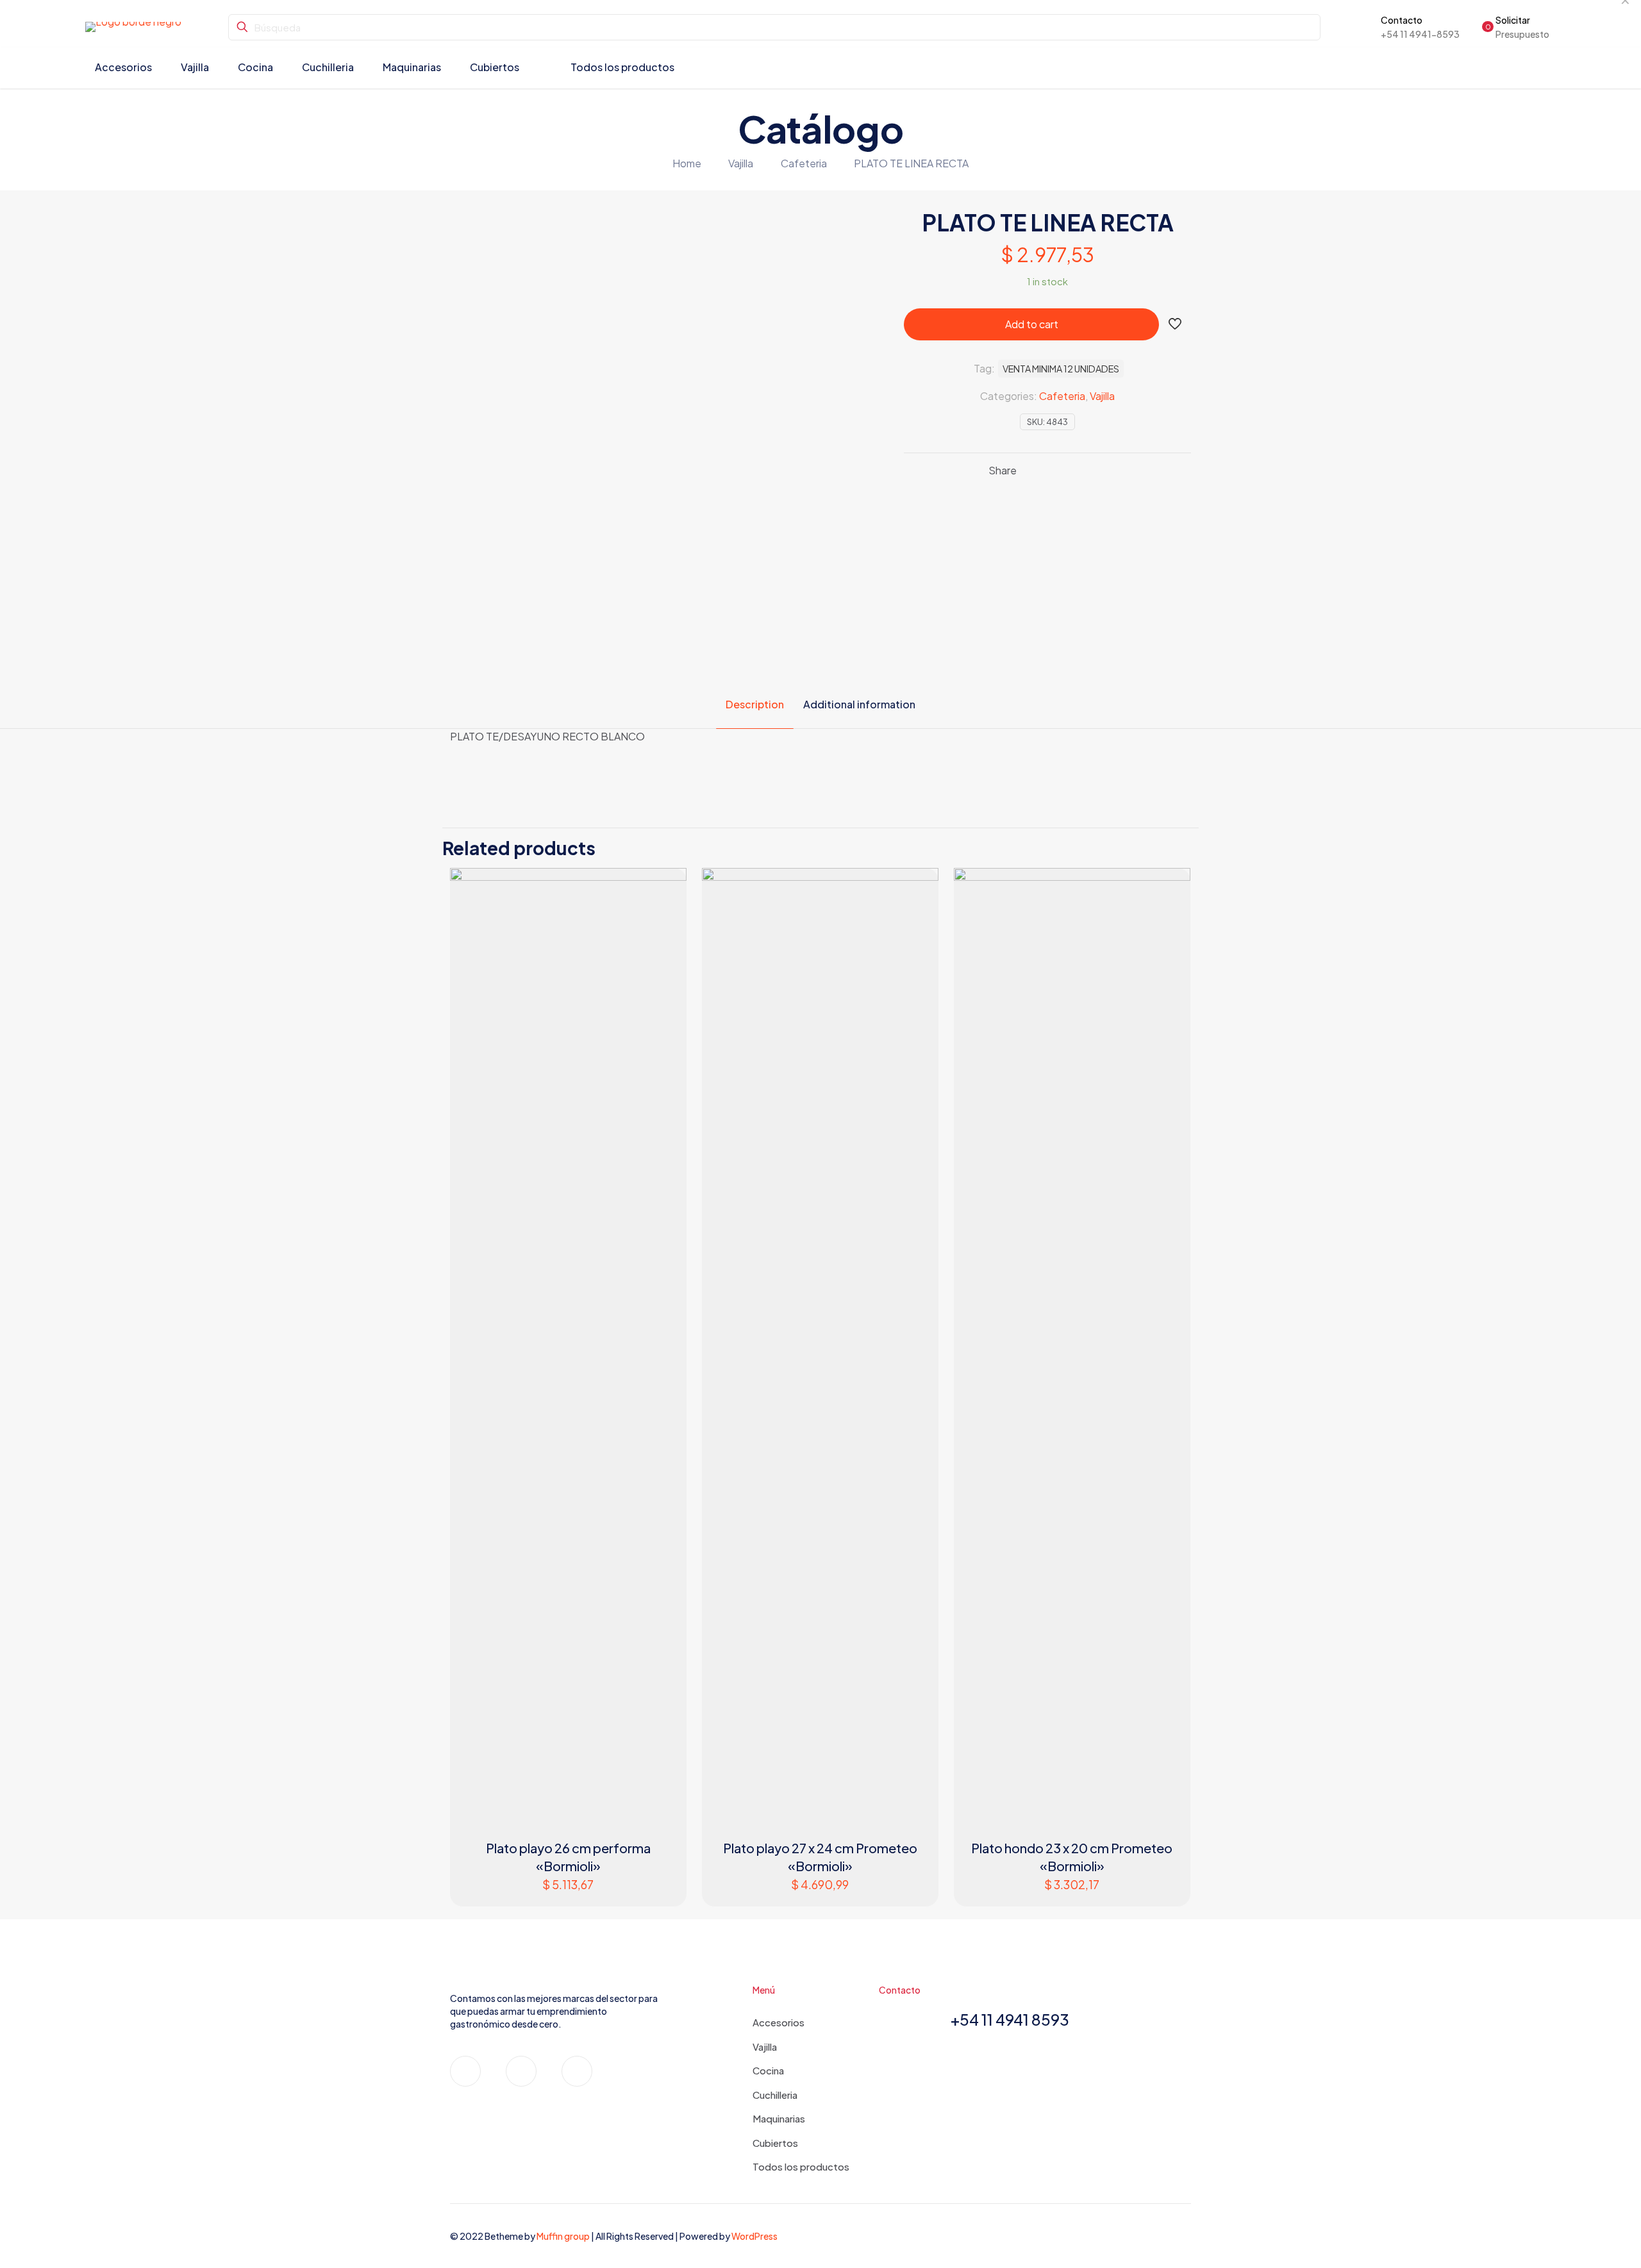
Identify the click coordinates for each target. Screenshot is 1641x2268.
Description (755, 704)
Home (687, 163)
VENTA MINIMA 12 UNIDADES (1061, 369)
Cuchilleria (775, 2095)
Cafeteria (804, 163)
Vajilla (741, 163)
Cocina (768, 2070)
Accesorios (779, 2022)
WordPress (754, 2236)
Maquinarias (779, 2118)
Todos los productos (801, 2166)
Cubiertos (775, 2143)
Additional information (859, 704)
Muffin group (563, 2236)
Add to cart (1032, 324)
